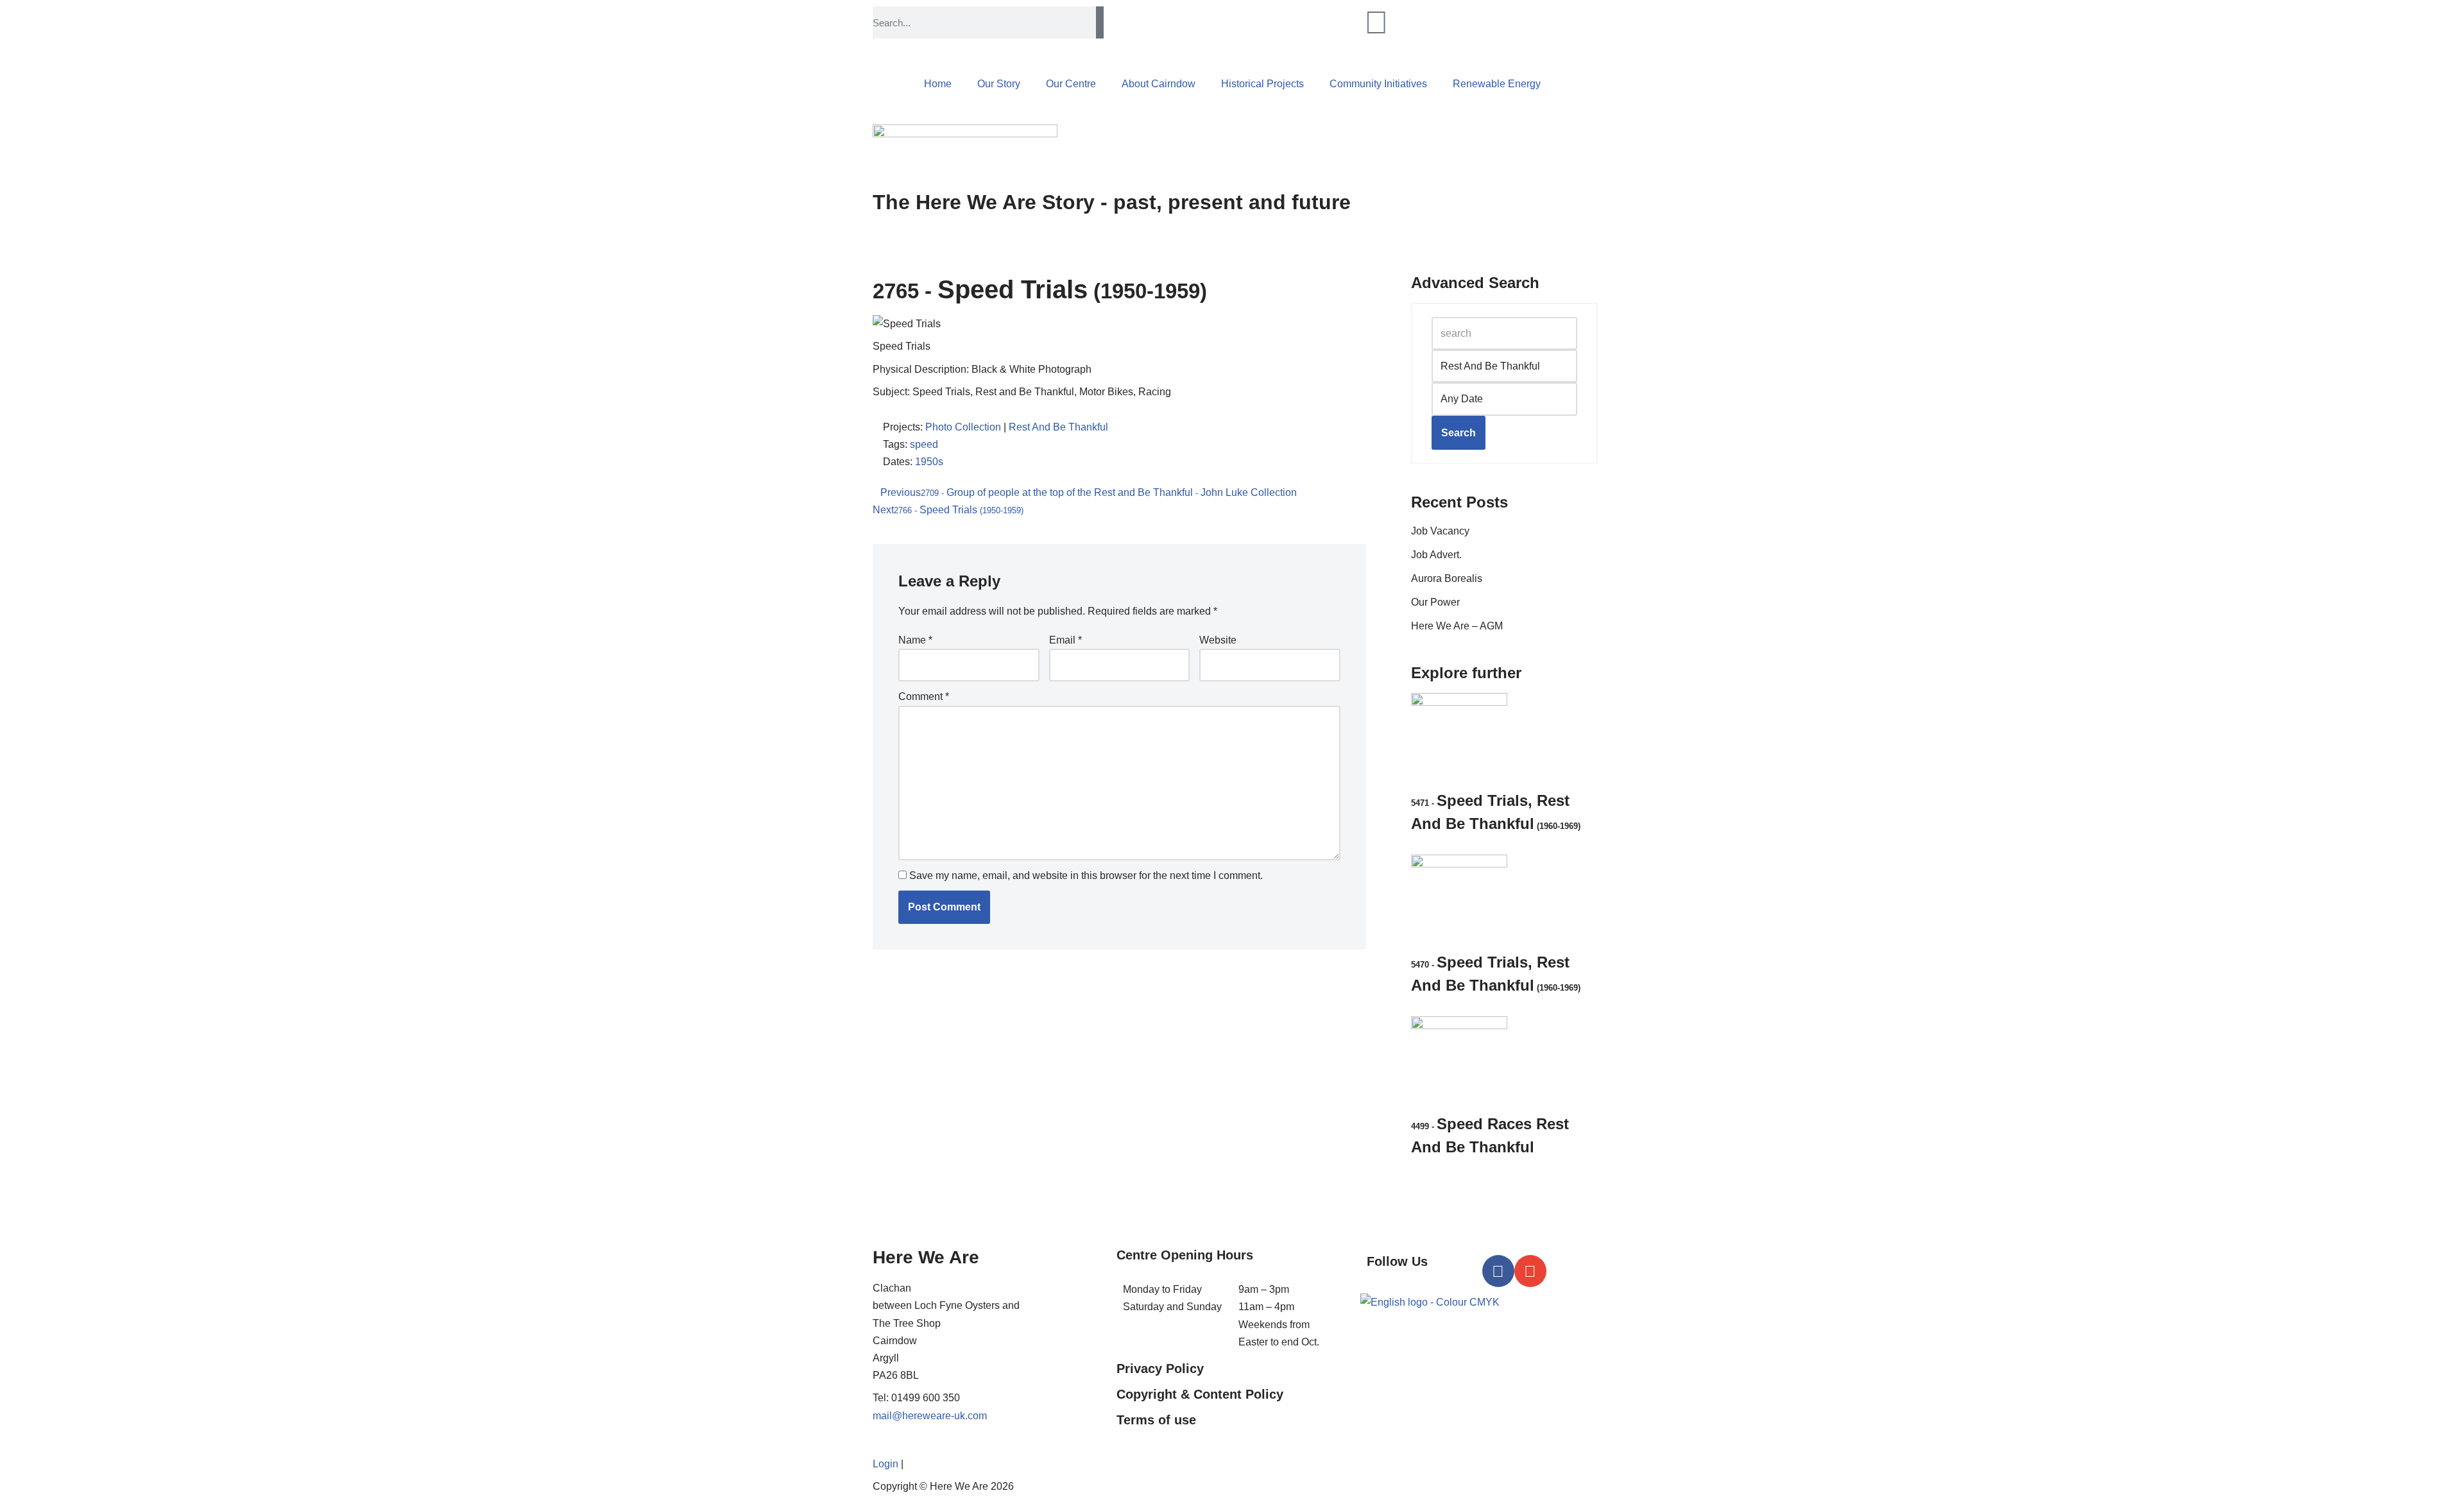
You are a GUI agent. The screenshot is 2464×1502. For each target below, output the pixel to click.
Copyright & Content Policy (1200, 1394)
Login (886, 1464)
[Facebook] (1498, 1271)
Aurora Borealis (1447, 578)
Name (915, 640)
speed (924, 444)
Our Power (1435, 602)
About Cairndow (1159, 84)
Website (1218, 640)
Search (1459, 433)
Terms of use (1156, 1420)
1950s (929, 462)
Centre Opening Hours (1185, 1255)
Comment (924, 696)
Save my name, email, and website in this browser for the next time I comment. (1086, 875)
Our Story (999, 84)
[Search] (1100, 22)
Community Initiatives (1378, 84)
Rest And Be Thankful (1058, 427)
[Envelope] (1530, 1271)
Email (1065, 640)
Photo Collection (963, 427)
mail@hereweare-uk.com (930, 1416)
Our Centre (1071, 84)
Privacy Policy (1160, 1369)
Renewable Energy (1497, 84)
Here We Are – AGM (1457, 626)
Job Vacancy (1440, 531)
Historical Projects (1262, 84)
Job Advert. (1436, 555)
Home (938, 84)
